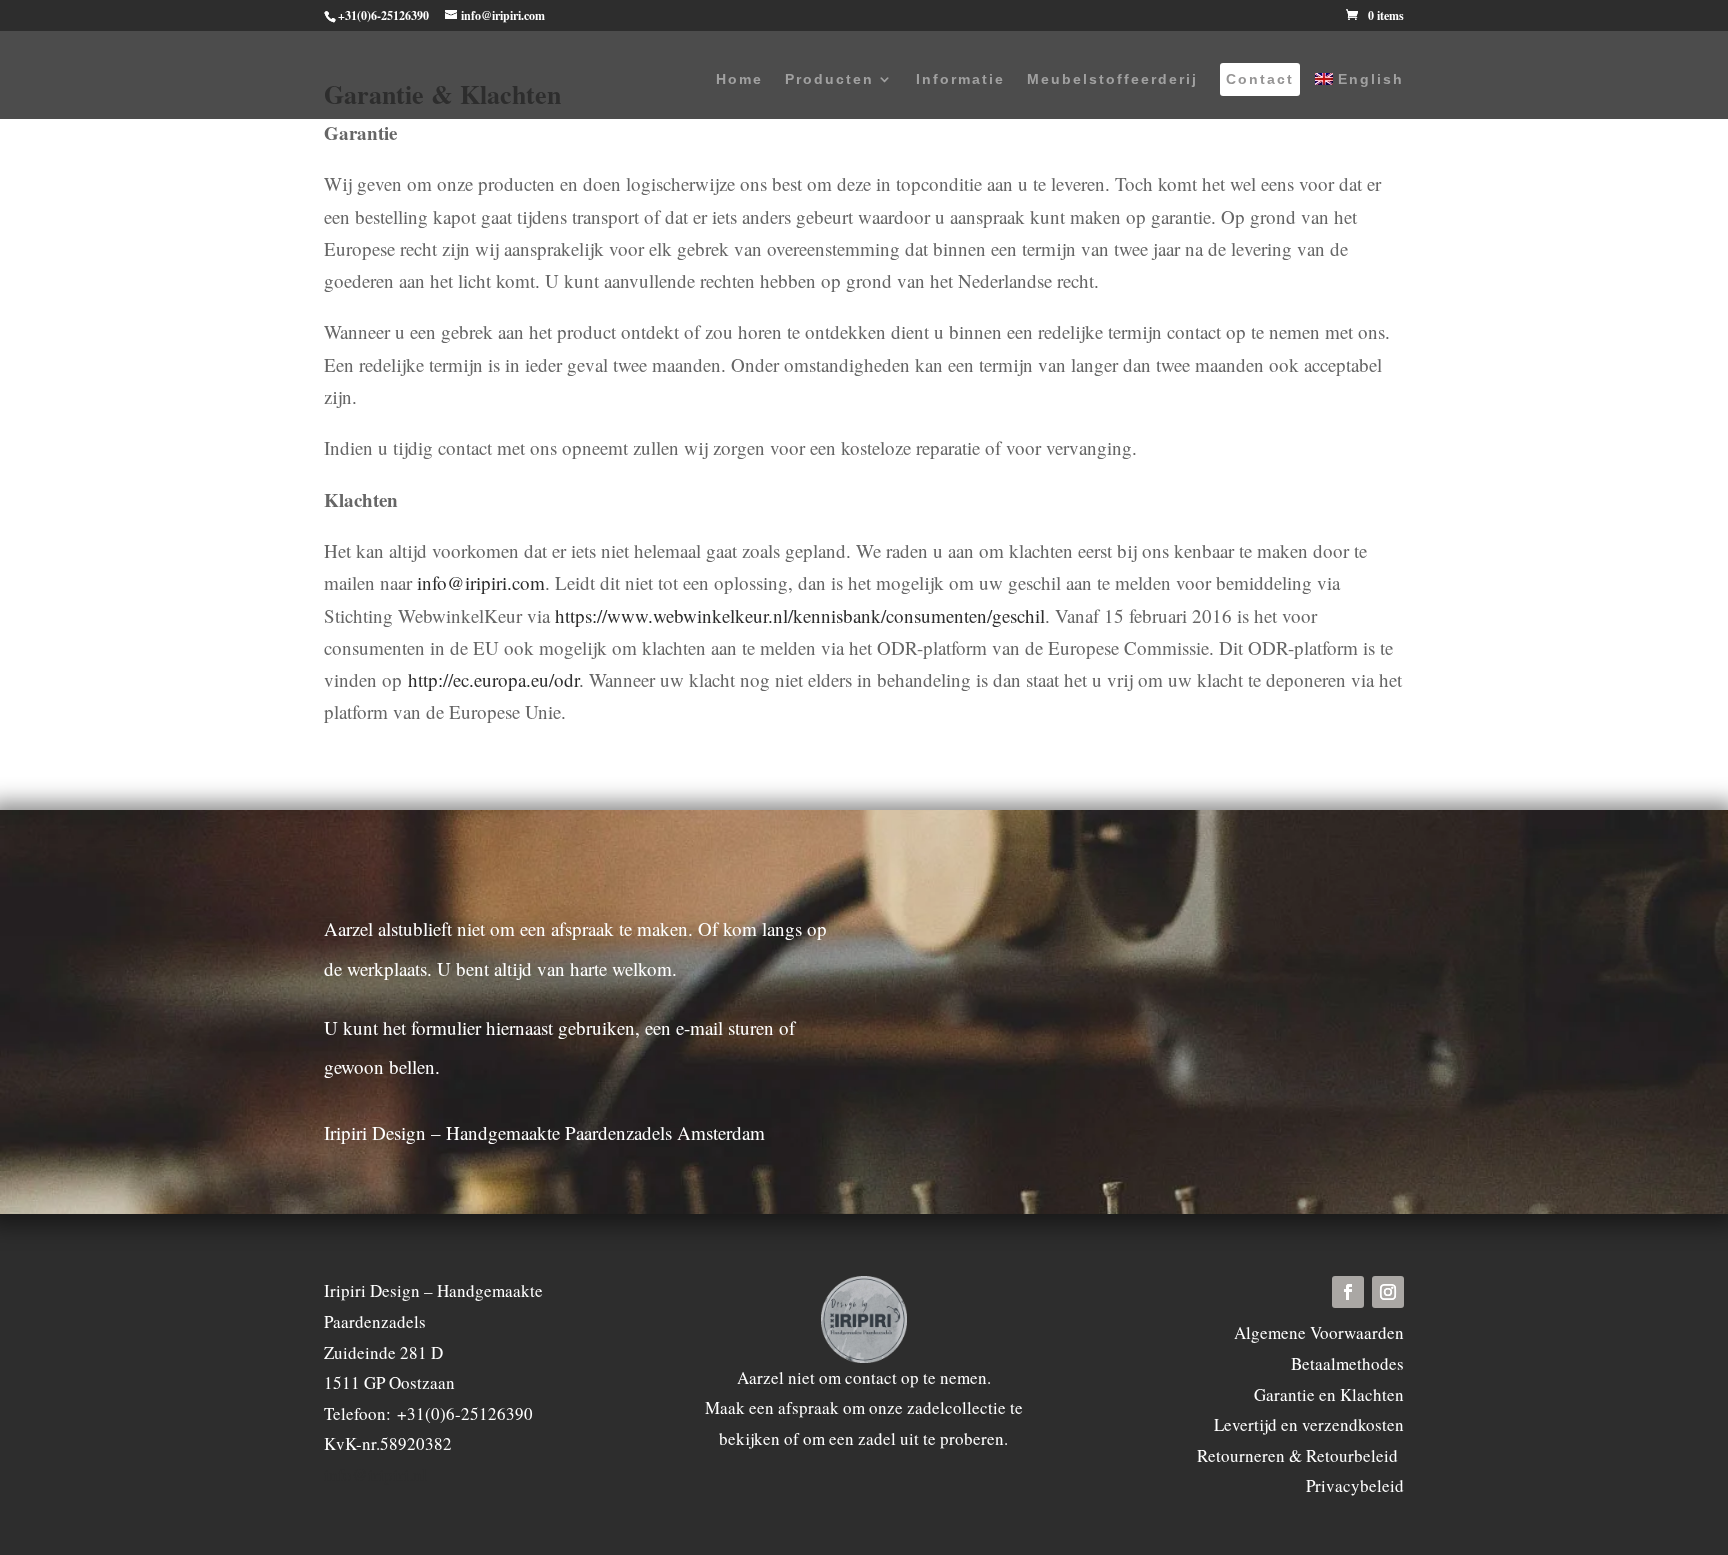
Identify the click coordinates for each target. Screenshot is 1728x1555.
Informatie (960, 79)
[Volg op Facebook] (1348, 1292)
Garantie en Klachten (1329, 1394)
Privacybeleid (1355, 1485)
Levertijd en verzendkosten (1309, 1424)
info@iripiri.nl (375, 1474)
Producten (829, 79)
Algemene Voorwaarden (1319, 1332)
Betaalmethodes (1347, 1363)
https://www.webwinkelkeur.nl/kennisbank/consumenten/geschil (800, 615)
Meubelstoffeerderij (1112, 79)
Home (739, 79)
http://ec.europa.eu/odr (493, 679)
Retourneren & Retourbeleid (1300, 1455)
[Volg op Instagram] (1388, 1292)
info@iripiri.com (481, 582)
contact (871, 1377)
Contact (1260, 79)
